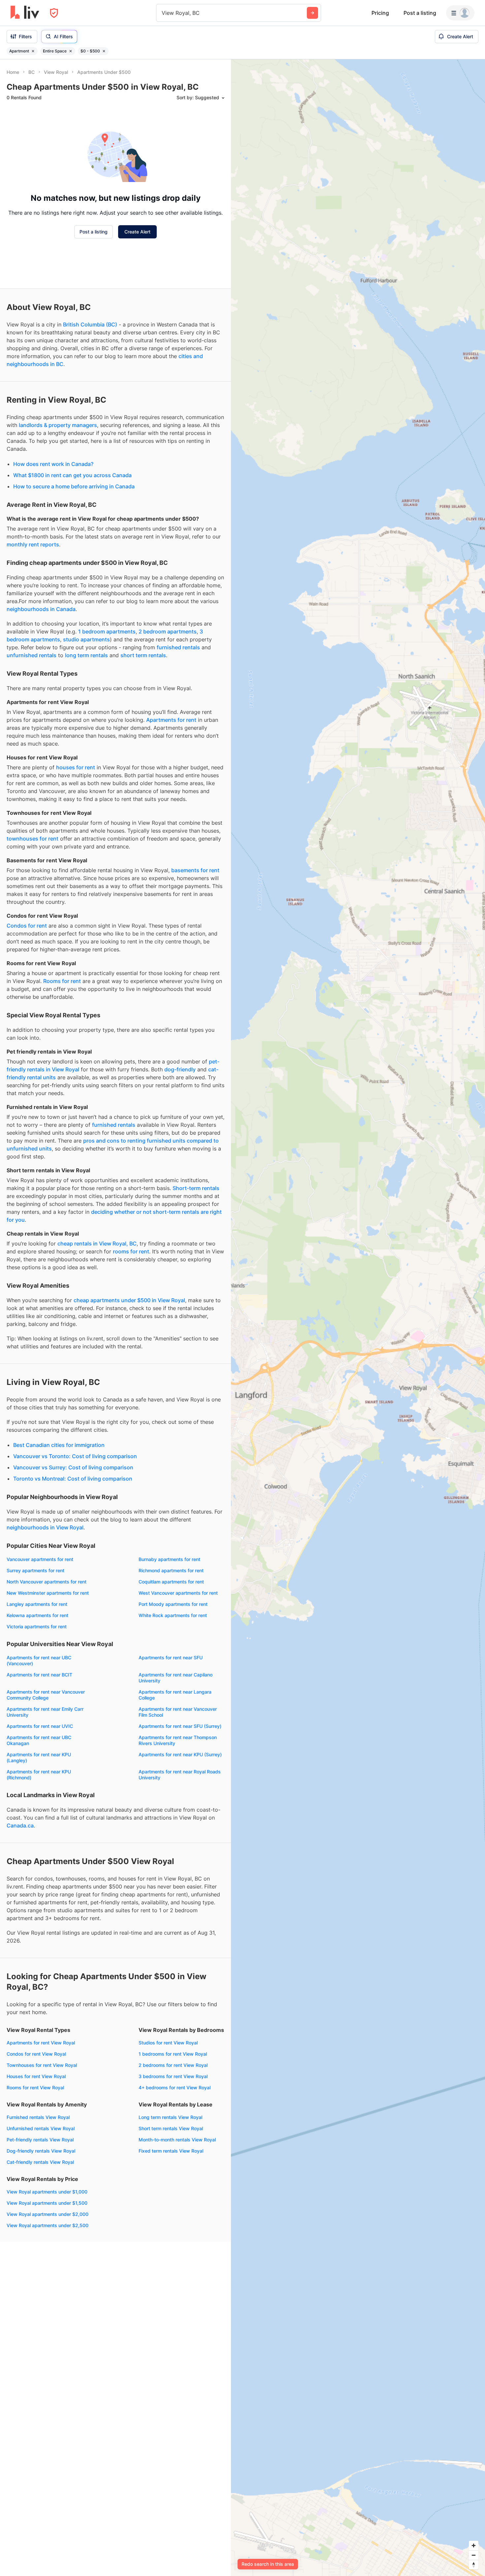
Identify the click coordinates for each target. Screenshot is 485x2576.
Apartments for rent (171, 720)
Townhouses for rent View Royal (42, 2065)
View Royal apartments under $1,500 (47, 2203)
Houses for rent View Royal (36, 2076)
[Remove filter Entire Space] (71, 51)
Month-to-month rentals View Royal (177, 2140)
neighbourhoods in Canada (41, 609)
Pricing (380, 13)
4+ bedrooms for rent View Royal (175, 2087)
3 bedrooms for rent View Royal (173, 2076)
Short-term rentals (196, 1188)
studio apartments (86, 639)
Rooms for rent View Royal (35, 2087)
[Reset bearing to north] (474, 2565)
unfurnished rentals (32, 655)
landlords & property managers (58, 425)
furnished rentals (178, 647)
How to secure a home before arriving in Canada (74, 486)
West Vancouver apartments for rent (178, 1593)
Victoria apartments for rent (37, 1626)
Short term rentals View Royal (171, 2128)
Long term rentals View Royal (170, 2117)
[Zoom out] (474, 2555)
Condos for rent (27, 926)
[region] (358, 1318)
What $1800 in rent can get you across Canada (72, 475)
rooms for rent (131, 1251)
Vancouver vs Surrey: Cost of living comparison (73, 1467)
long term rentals (86, 655)
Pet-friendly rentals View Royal (40, 2140)
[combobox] (162, 13)
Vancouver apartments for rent (40, 1559)
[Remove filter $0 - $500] (104, 51)
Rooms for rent (62, 981)
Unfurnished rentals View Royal (41, 2128)
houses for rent (76, 767)
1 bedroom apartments (107, 631)
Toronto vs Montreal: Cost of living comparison (73, 1479)
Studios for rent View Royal (168, 2043)
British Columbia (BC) (90, 324)
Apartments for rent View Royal (41, 2043)
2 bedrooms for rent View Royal (173, 2065)
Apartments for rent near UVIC (40, 1726)
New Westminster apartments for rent (48, 1593)
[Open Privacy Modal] (54, 13)
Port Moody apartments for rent (173, 1604)
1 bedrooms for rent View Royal (173, 2054)
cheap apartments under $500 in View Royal (129, 1300)
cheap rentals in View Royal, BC (97, 1243)
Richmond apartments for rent (171, 1570)
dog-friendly (180, 1069)
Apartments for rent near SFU (171, 1657)
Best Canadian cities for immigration (59, 1445)
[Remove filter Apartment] (33, 51)
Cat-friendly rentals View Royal (40, 2162)
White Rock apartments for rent (173, 1615)
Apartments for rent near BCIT (39, 1675)
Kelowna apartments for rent (37, 1615)
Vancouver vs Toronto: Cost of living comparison (75, 1456)
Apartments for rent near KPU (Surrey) (180, 1754)
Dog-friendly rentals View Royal (41, 2151)
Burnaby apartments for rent (169, 1559)
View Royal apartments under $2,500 (48, 2225)
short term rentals (143, 655)
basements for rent (195, 870)
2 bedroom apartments (168, 631)
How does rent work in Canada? (53, 464)
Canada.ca (20, 1825)
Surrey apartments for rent (35, 1570)
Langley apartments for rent (37, 1604)
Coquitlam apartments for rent (171, 1582)
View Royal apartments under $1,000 (47, 2192)
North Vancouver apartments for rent (47, 1582)
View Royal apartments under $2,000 (48, 2214)
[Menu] (460, 13)
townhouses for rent (32, 839)
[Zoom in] (474, 2545)
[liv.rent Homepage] (25, 13)
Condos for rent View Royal (36, 2054)
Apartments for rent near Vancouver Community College (46, 1695)
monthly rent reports (33, 544)
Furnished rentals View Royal (38, 2117)
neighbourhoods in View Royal (45, 1527)
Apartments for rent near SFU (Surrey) (180, 1726)
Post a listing (420, 13)
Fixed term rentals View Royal (171, 2151)
